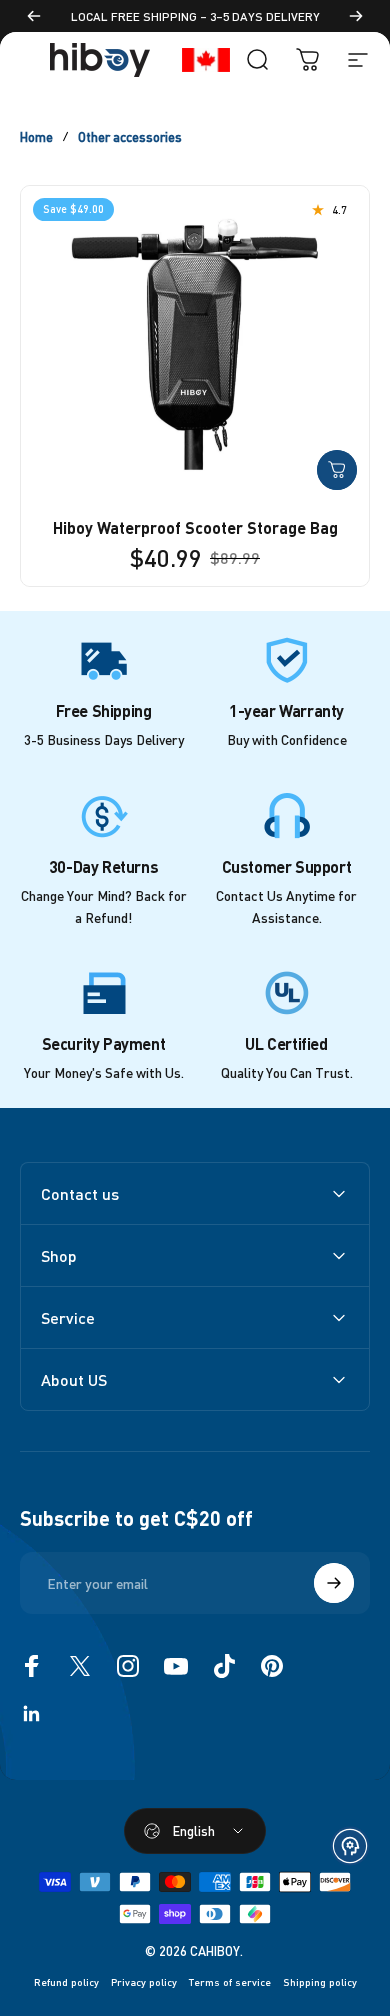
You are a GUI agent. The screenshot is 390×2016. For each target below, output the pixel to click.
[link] (104, 660)
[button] (350, 1846)
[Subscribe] (334, 1583)
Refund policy (66, 1981)
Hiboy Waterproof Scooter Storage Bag (195, 527)
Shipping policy (320, 1981)
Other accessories (130, 136)
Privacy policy (144, 1981)
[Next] (356, 16)
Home (36, 136)
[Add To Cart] (337, 470)
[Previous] (34, 16)
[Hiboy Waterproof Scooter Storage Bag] (195, 344)
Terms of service (230, 1981)
